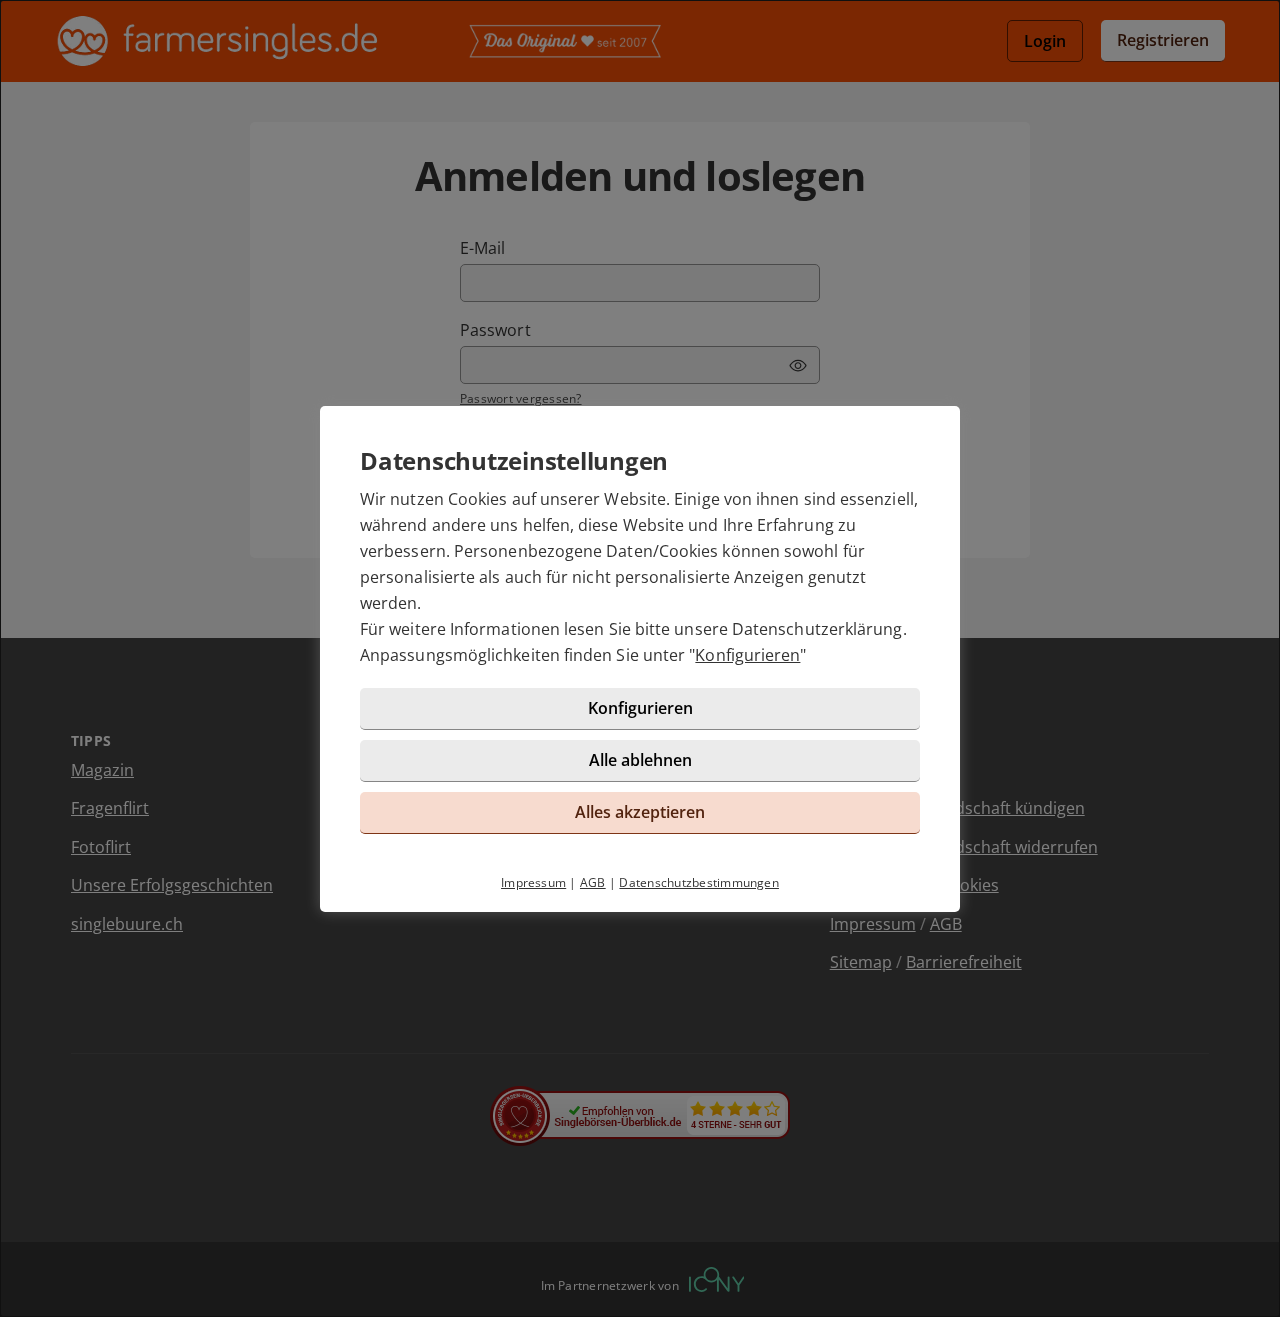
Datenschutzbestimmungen (699, 882)
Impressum (533, 882)
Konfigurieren (747, 655)
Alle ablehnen (640, 760)
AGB (593, 882)
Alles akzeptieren (640, 812)
